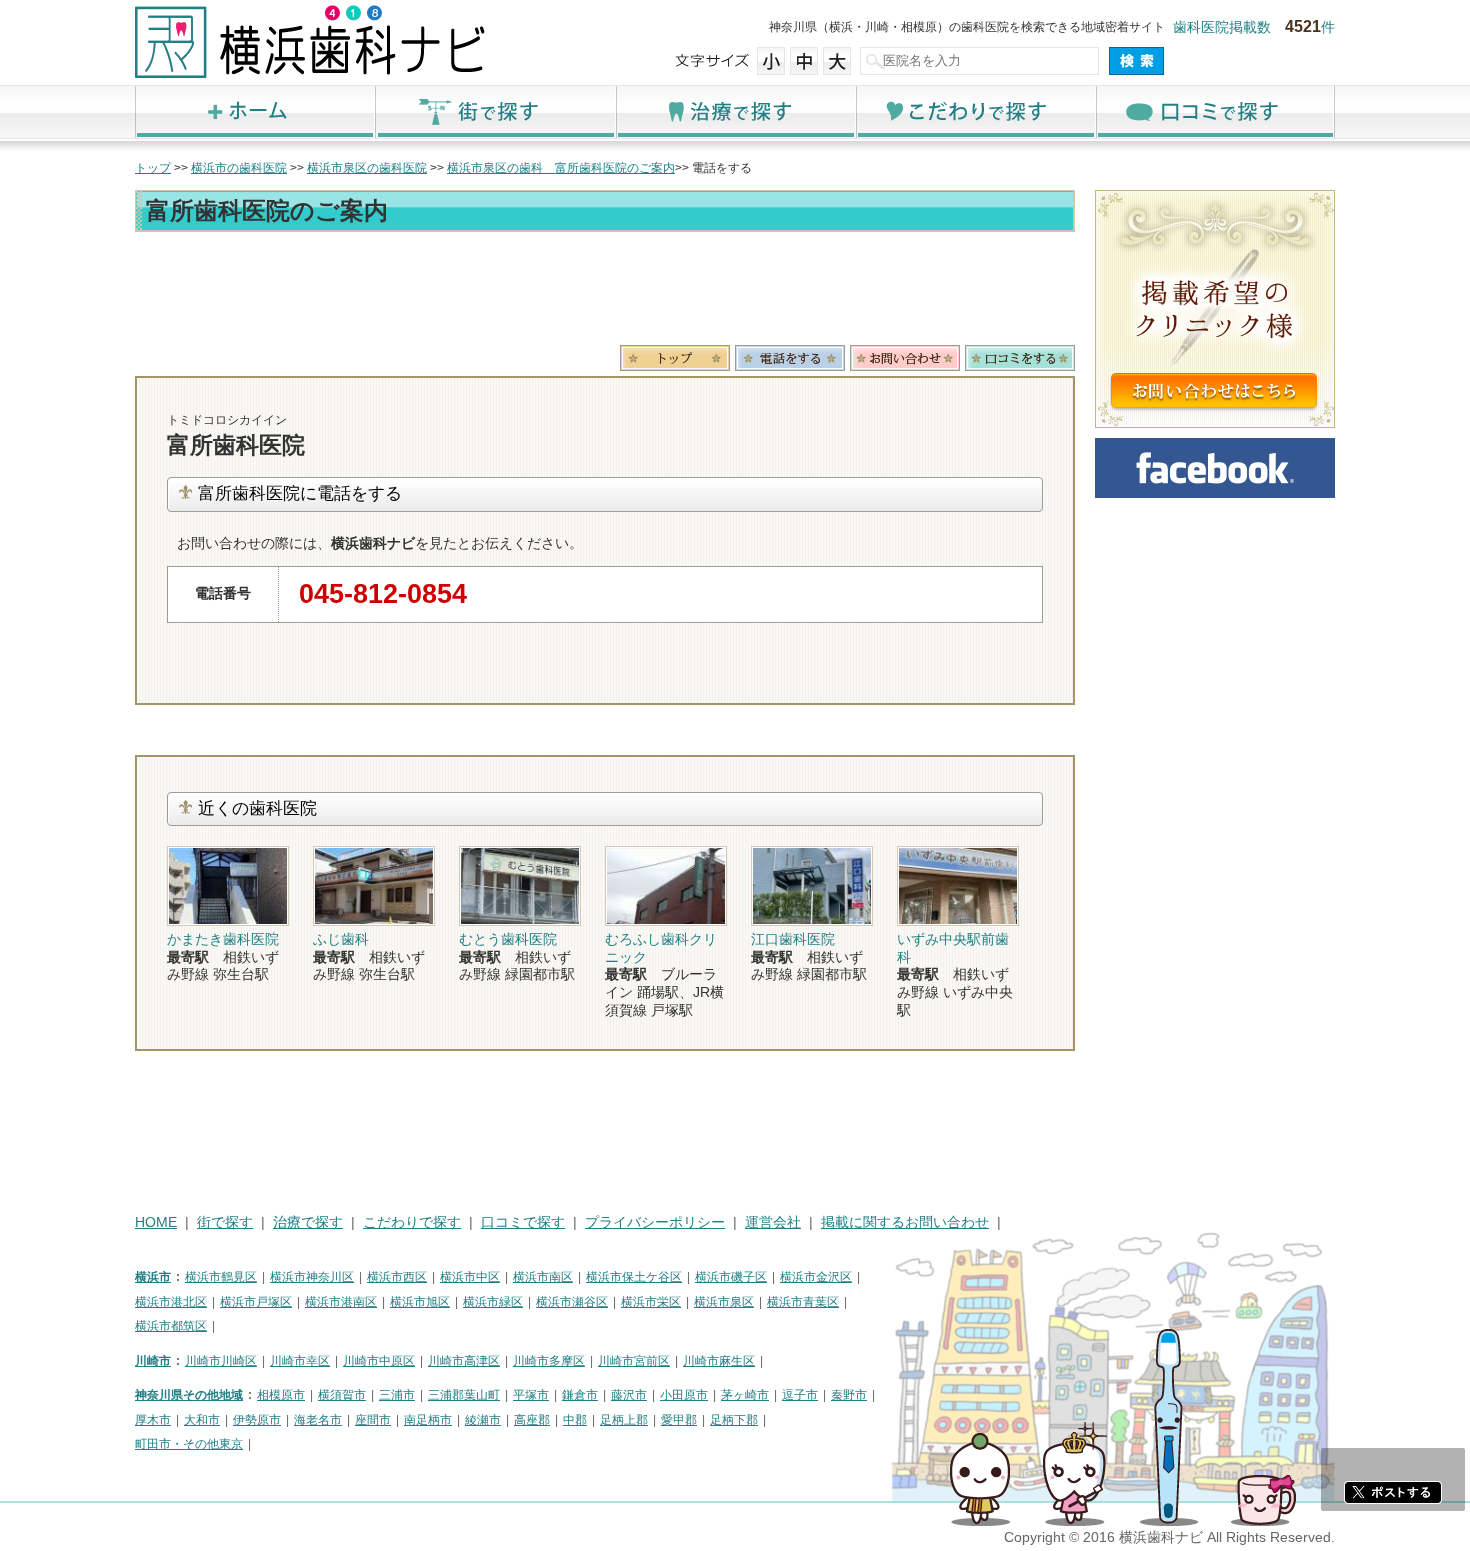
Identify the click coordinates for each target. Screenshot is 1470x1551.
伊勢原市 (257, 1420)
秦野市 (849, 1395)
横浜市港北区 (171, 1302)
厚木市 (153, 1420)
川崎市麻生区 (719, 1361)
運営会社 (773, 1222)
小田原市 (684, 1395)
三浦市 (397, 1395)
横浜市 (153, 1277)
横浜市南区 (543, 1277)
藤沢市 (629, 1395)
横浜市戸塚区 (256, 1302)
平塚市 (531, 1395)
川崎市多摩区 (549, 1361)
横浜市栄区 (651, 1302)
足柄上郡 (624, 1420)
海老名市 (318, 1420)
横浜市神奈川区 (312, 1277)
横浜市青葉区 (803, 1302)
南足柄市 (428, 1420)
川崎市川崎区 (221, 1361)
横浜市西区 (397, 1277)
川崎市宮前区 (634, 1361)
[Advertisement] (605, 292)
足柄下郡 (734, 1420)
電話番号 (790, 358)
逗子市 (800, 1395)
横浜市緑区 (493, 1302)
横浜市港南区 (341, 1302)
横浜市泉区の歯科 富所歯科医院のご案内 (561, 168)
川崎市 (153, 1361)
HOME (156, 1222)
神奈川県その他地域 (189, 1395)
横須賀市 (342, 1395)
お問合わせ (905, 358)
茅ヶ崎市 (745, 1395)
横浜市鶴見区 (221, 1277)
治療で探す (735, 111)
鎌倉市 (580, 1395)
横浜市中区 (470, 1277)
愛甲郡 (679, 1420)
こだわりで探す (975, 111)
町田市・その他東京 (189, 1444)
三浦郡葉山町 (464, 1395)
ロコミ (1020, 358)
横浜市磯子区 (731, 1277)
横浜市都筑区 (171, 1326)
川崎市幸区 (300, 1361)
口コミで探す (1215, 111)
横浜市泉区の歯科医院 (367, 168)
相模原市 (281, 1395)
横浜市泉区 (724, 1302)
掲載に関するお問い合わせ (905, 1222)
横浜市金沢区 (816, 1277)
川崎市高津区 (464, 1361)
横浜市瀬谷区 (572, 1302)
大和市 (202, 1420)
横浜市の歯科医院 (239, 168)
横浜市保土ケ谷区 (634, 1277)
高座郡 (532, 1420)
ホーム (255, 111)
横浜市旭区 (420, 1302)
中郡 (575, 1420)
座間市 (373, 1420)
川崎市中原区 (379, 1361)
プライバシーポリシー (655, 1222)
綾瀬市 (483, 1420)
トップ (153, 168)
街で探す (495, 111)
